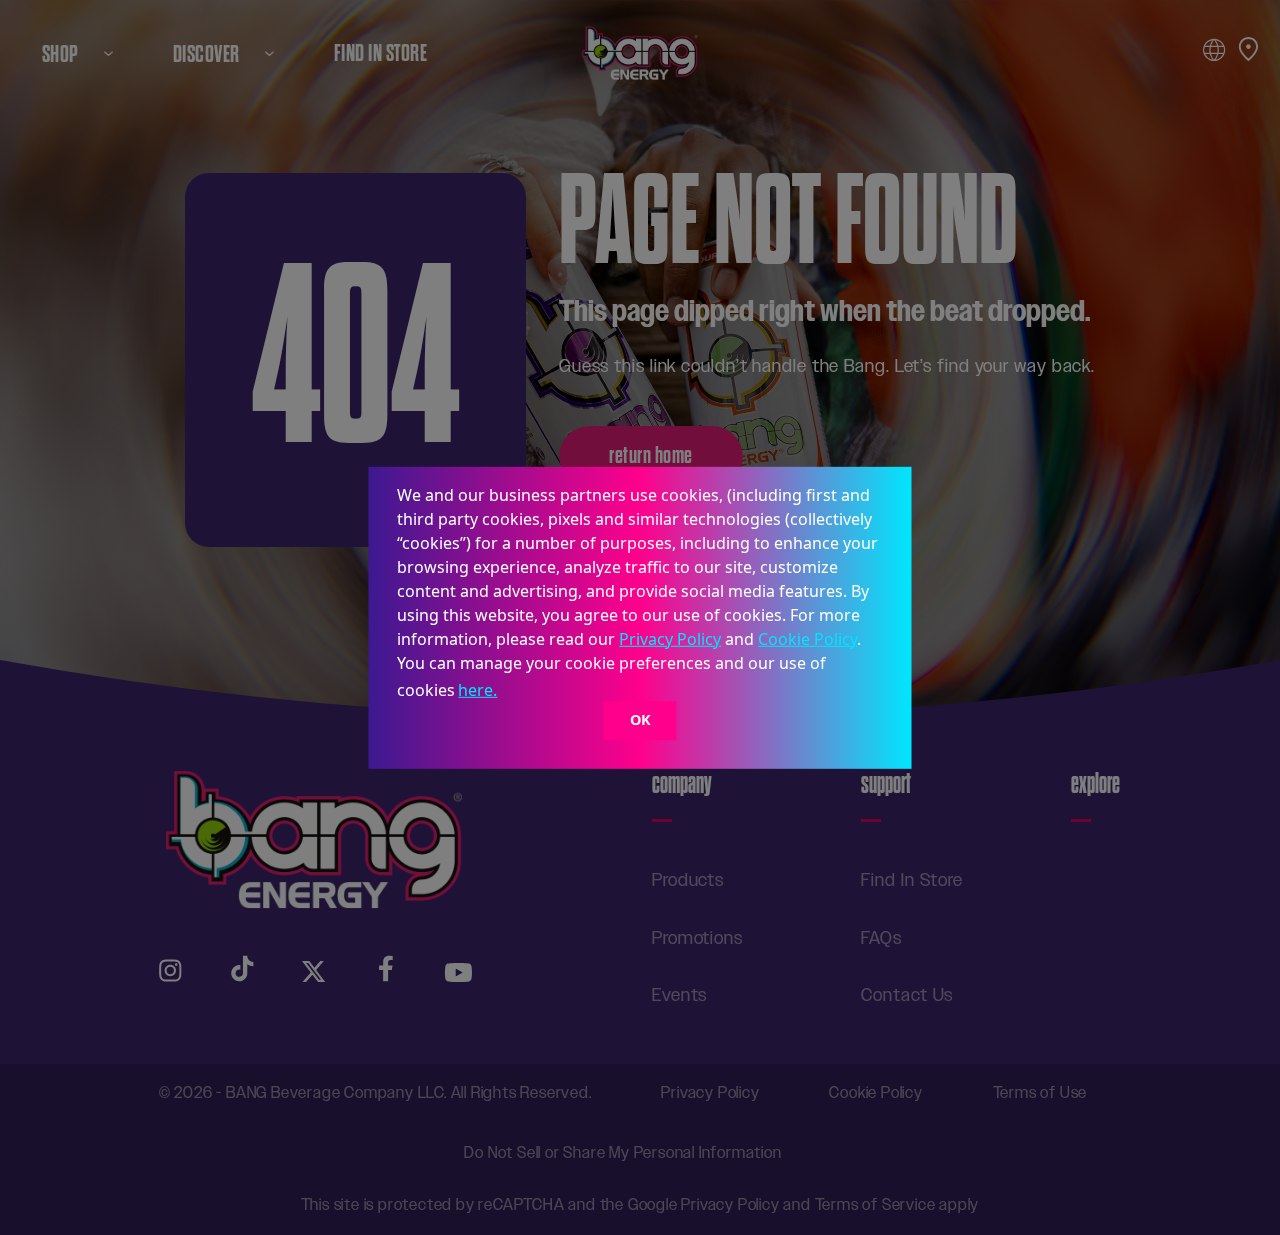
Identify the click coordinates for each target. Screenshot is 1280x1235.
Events (679, 995)
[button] (508, 692)
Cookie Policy (807, 638)
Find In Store (380, 53)
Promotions (697, 938)
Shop (60, 53)
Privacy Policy (670, 638)
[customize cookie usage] (520, 695)
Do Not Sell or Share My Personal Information (622, 1152)
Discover (206, 53)
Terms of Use (1040, 1092)
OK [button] (640, 720)
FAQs (881, 938)
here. (477, 690)
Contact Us (907, 995)
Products (688, 880)
